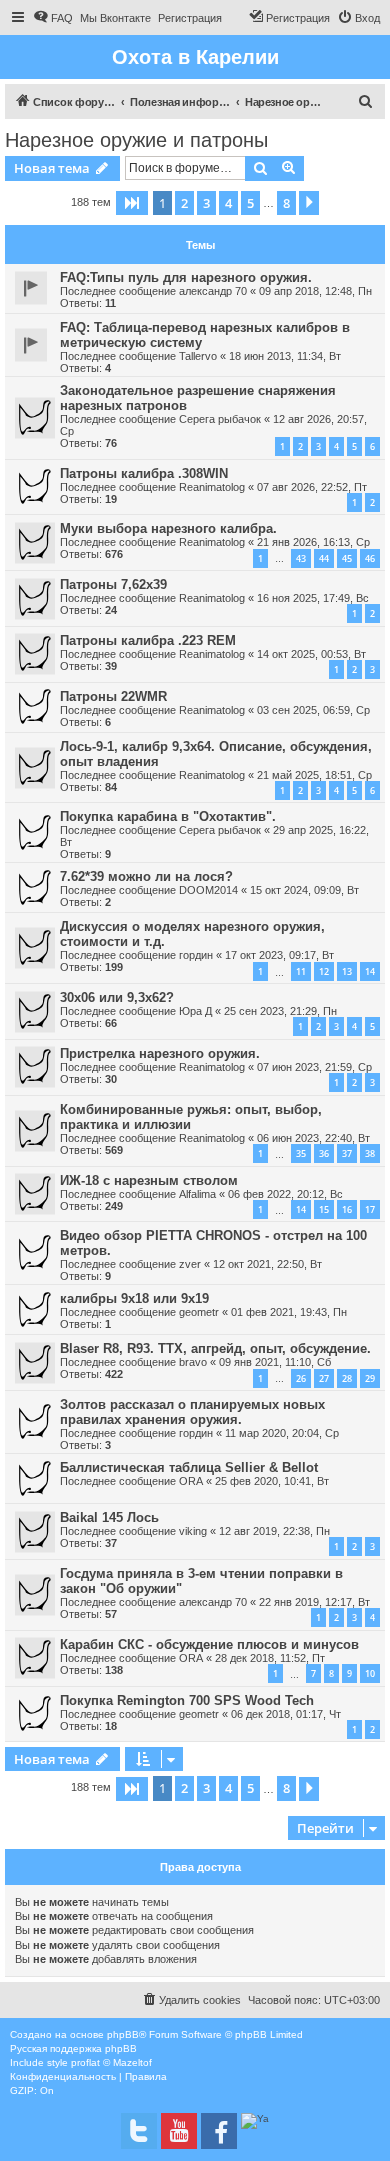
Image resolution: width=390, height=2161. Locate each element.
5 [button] (250, 203)
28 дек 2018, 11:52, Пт (270, 1658)
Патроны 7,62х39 (113, 584)
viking (193, 1531)
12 (324, 971)
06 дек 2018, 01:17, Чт (286, 1714)
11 (301, 971)
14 (370, 971)
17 (370, 1209)
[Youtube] (179, 2131)
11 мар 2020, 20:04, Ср (282, 1433)
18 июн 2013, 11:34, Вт (285, 356)
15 (324, 1209)
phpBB (123, 2034)
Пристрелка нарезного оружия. (160, 1053)
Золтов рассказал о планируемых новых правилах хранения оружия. (192, 1412)
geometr (199, 1312)
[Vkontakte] (139, 2131)
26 (301, 1378)
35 (301, 1153)
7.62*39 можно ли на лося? (146, 876)
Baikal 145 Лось (109, 1517)
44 (324, 558)
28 (347, 1378)
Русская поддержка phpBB (73, 2048)
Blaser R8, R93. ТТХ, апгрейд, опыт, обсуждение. (215, 1348)
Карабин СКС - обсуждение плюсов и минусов (209, 1644)
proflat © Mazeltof (111, 2062)
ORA (191, 1481)
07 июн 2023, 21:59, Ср (314, 1067)
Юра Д (195, 1011)
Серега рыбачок (220, 419)
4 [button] (228, 203)
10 (370, 1673)
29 (370, 1378)
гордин (196, 955)
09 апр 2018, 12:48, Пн (315, 291)
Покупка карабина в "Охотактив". (168, 816)
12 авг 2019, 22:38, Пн (274, 1531)
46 (370, 558)
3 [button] (206, 203)
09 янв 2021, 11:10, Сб (275, 1362)
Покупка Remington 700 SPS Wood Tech (187, 1700)
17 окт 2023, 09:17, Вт (279, 955)
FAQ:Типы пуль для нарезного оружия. (186, 277)
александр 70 (213, 291)
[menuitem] (53, 18)
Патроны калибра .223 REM (148, 640)
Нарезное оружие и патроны (136, 140)
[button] (132, 203)
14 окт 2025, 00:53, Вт (311, 654)
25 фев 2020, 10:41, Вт (272, 1481)
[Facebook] (219, 2131)
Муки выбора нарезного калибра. (168, 528)
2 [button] (184, 203)
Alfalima (197, 1194)
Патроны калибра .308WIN (144, 473)
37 (347, 1153)
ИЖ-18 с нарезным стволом (149, 1180)
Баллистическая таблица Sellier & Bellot (189, 1467)
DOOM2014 (208, 890)
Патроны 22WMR (113, 696)
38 (370, 1153)
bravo (193, 1362)
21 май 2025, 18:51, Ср (314, 775)
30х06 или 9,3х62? (117, 997)
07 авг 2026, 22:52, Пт (312, 487)
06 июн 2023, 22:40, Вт (313, 1138)
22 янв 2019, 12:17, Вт (314, 1602)
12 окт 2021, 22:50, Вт (267, 1264)
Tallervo (198, 356)
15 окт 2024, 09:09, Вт (304, 890)
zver (190, 1264)
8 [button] (286, 203)
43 (301, 558)
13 (347, 971)
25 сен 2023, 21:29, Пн (280, 1011)
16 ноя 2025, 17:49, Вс (313, 598)
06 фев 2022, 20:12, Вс (285, 1194)
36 (324, 1153)
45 (347, 558)
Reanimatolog (212, 487)
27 (324, 1378)
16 (347, 1209)
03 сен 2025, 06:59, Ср (313, 710)
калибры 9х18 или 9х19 (134, 1298)
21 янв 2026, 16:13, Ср (313, 542)
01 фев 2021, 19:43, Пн (289, 1312)
